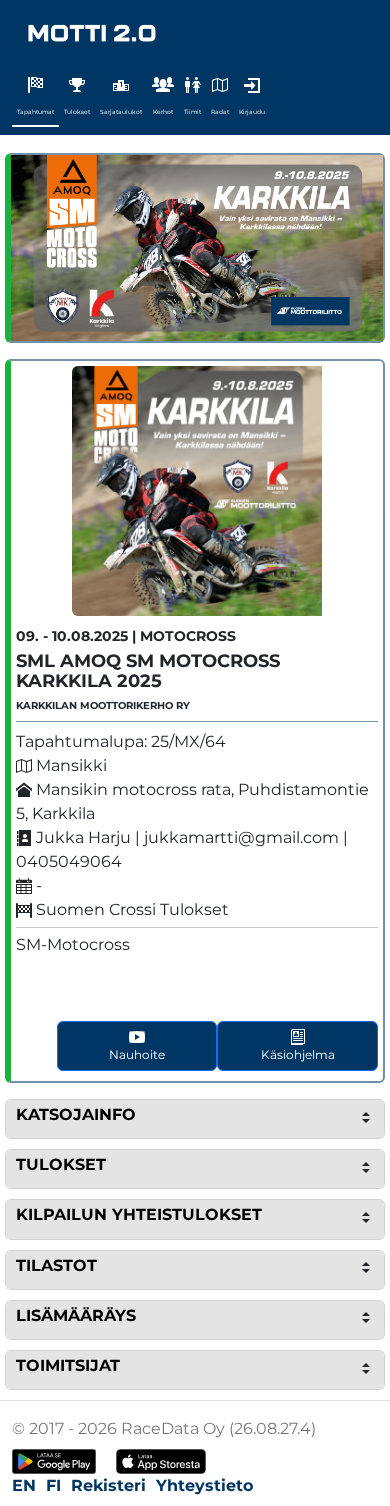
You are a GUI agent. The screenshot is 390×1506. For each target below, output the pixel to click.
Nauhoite (137, 1054)
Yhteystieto (204, 1485)
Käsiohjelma (298, 1054)
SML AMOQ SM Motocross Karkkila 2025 (148, 671)
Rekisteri (108, 1485)
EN (24, 1485)
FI (53, 1485)
